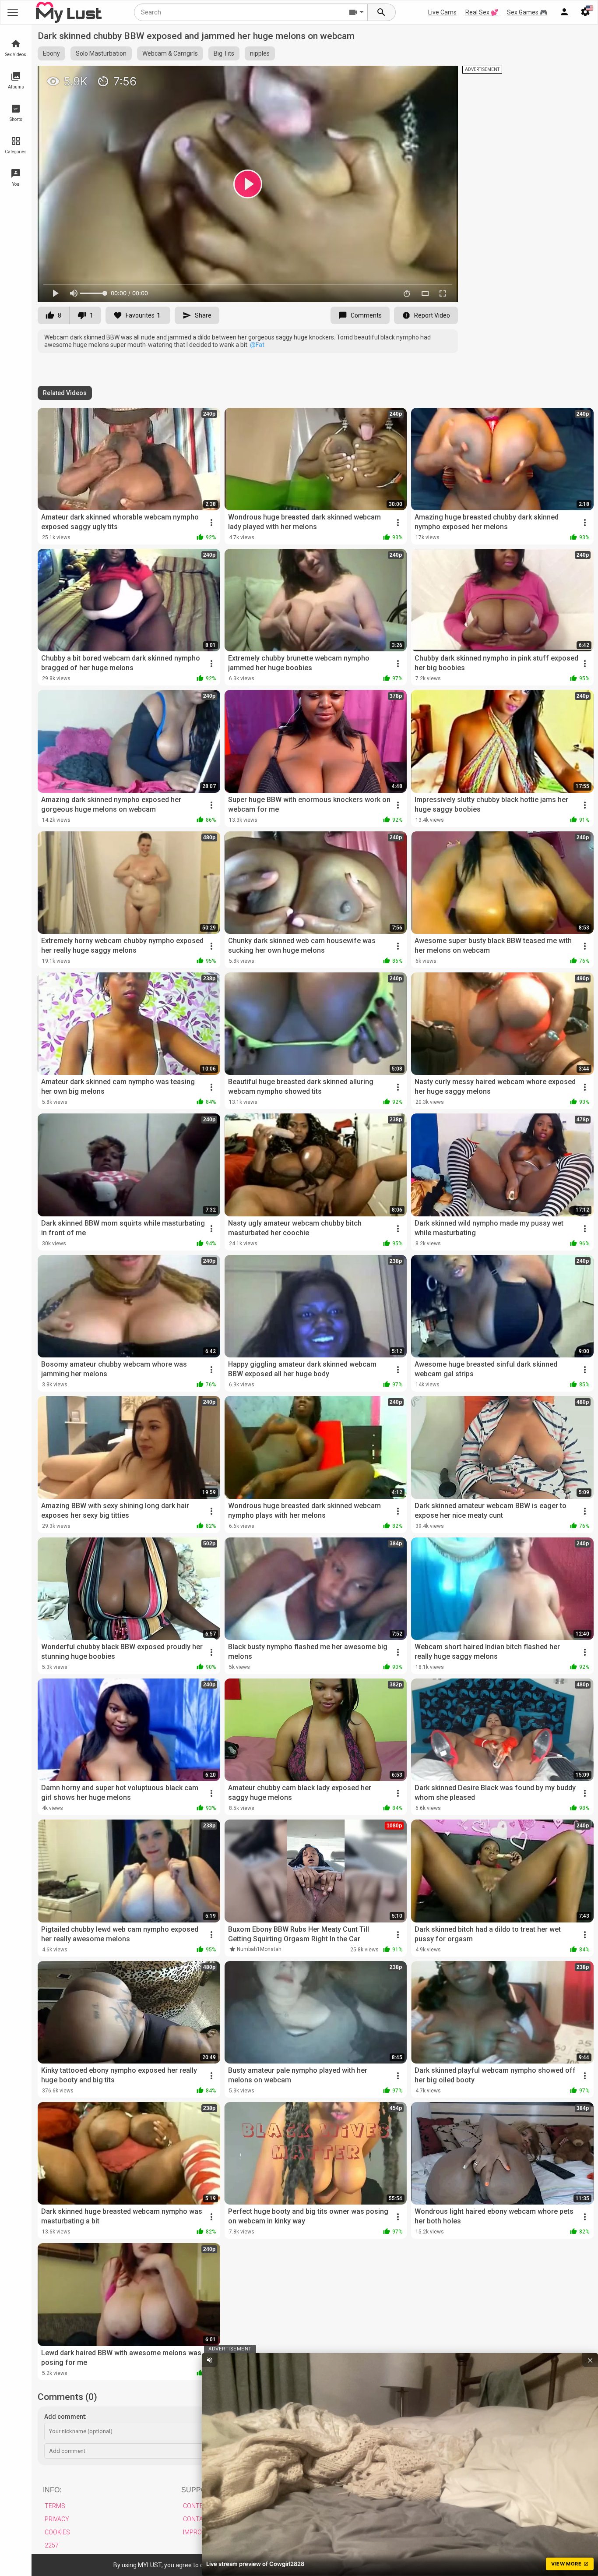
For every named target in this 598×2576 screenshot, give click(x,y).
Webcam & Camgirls (170, 53)
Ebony (51, 53)
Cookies (57, 2532)
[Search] (382, 12)
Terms (55, 2506)
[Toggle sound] (210, 2360)
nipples (260, 53)
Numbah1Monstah (259, 1949)
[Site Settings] (585, 12)
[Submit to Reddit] (422, 76)
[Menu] (564, 12)
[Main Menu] (13, 12)
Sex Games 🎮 (527, 12)
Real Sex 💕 (482, 12)
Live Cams (442, 12)
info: (52, 2490)
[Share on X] (442, 76)
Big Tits (224, 53)
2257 (52, 2545)
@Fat (257, 345)
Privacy (57, 2519)
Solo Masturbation (101, 53)
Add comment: (65, 2417)
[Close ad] (590, 2360)
